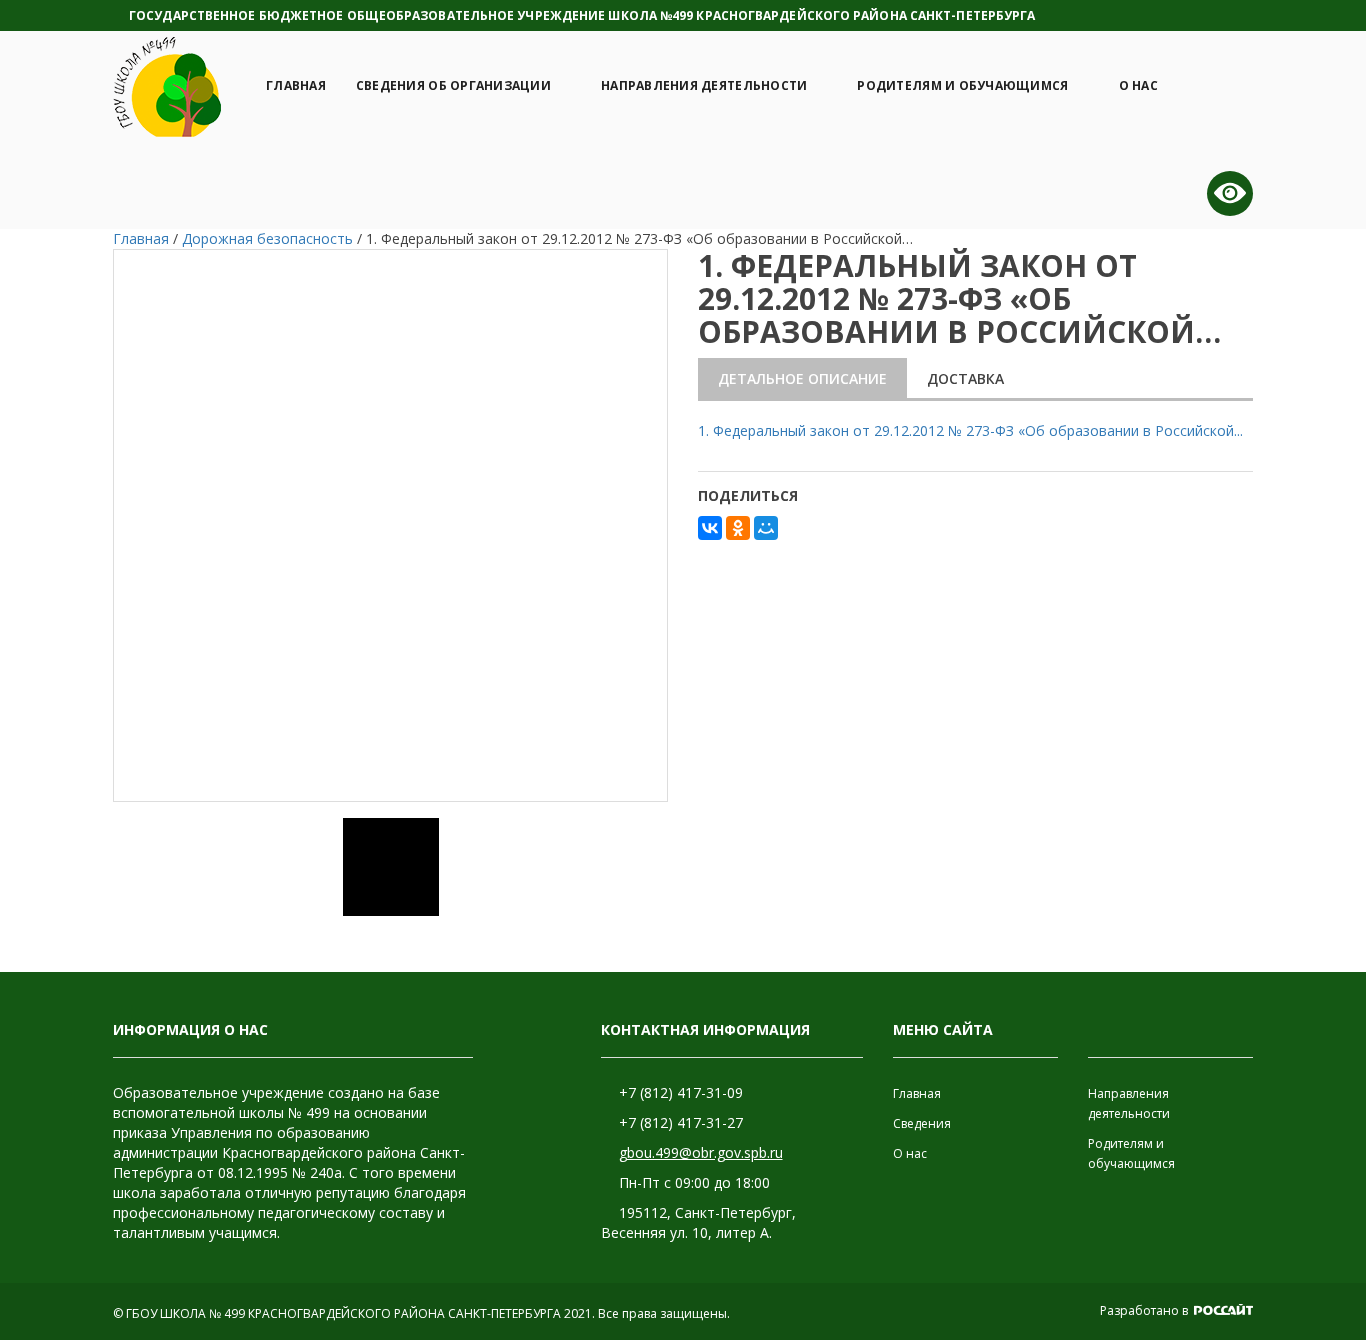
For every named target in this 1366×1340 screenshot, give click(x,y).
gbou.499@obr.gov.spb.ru (701, 1152)
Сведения (922, 1123)
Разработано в (1145, 1310)
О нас (1138, 85)
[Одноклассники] (738, 528)
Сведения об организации (453, 85)
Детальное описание (802, 378)
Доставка (965, 378)
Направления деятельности (704, 85)
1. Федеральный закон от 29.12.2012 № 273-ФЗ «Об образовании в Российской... (970, 430)
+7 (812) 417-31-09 (681, 1092)
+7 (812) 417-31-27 (681, 1122)
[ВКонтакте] (710, 528)
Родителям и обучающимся (962, 85)
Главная (296, 85)
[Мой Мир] (766, 528)
